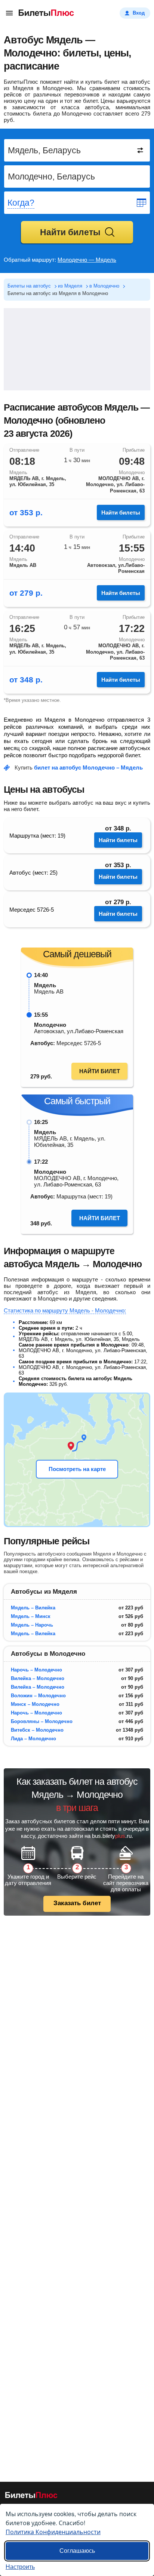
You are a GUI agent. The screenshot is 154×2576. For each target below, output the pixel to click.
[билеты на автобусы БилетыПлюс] (31, 2497)
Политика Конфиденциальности (53, 2532)
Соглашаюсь (77, 2551)
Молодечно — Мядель (87, 260)
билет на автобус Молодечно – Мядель (88, 767)
